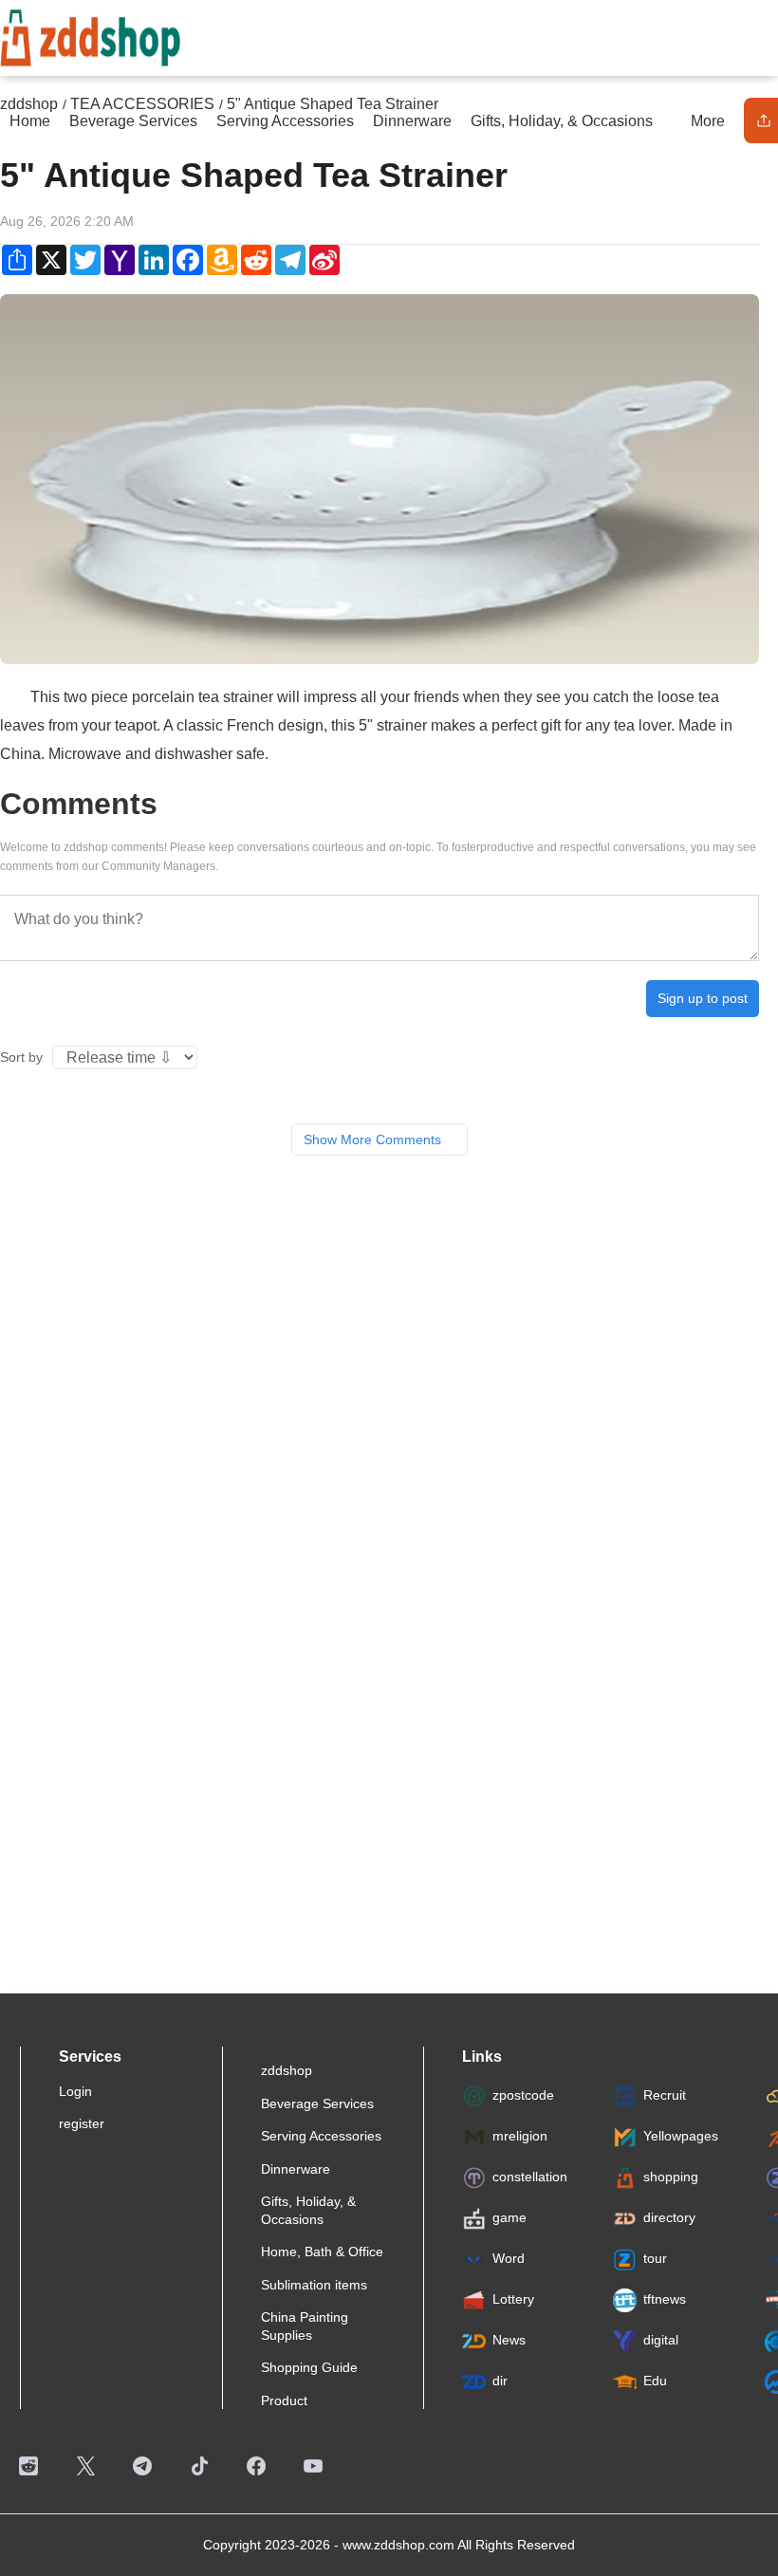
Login (75, 2091)
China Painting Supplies (305, 2326)
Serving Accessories (321, 2136)
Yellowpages (681, 2136)
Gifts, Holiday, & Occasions (308, 2210)
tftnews (665, 2299)
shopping (671, 2177)
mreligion (520, 2136)
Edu (655, 2381)
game (509, 2217)
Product (284, 2400)
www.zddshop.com (398, 2545)
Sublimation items (314, 2285)
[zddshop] (90, 35)
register (82, 2123)
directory (669, 2217)
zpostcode (523, 2095)
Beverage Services (317, 2103)
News (509, 2340)
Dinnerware (296, 2169)
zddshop (287, 2070)
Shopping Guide (309, 2367)
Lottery (513, 2299)
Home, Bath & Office (322, 2252)
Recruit (665, 2095)
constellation (530, 2177)
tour (655, 2258)
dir (500, 2381)
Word (509, 2258)
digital (661, 2340)
